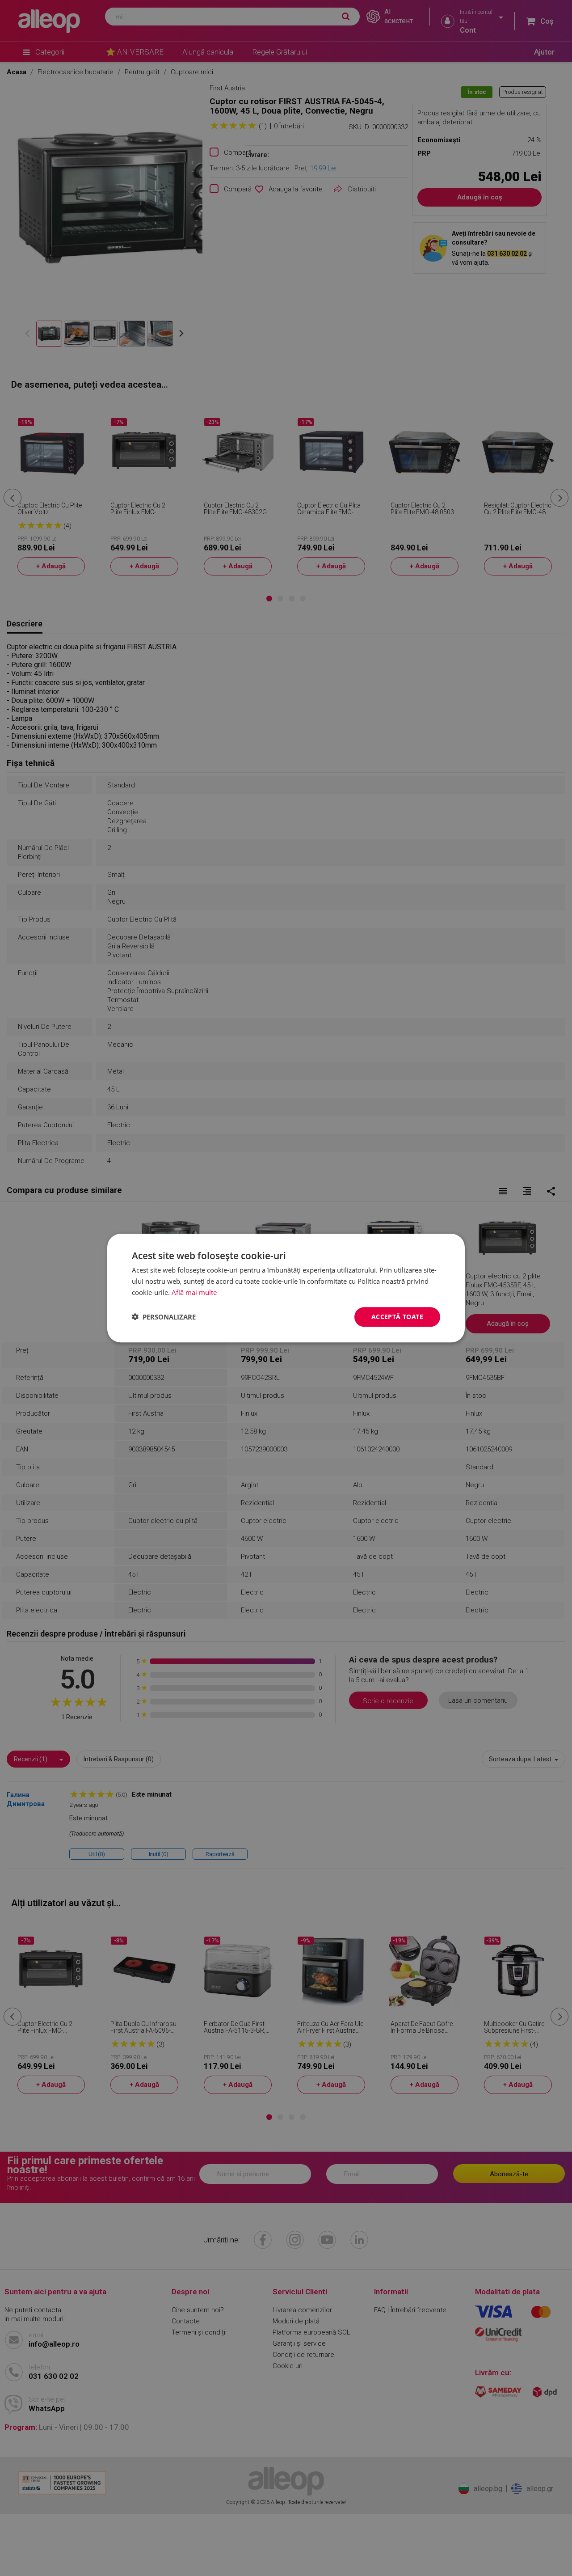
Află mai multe (194, 1292)
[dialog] (286, 1288)
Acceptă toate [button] (397, 1316)
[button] (164, 1317)
